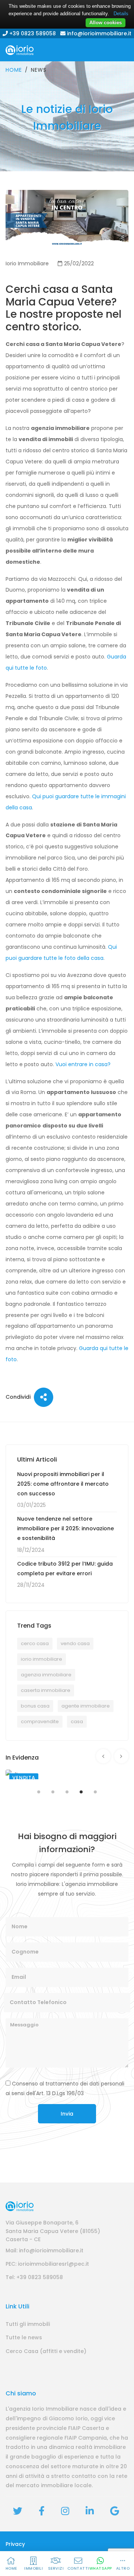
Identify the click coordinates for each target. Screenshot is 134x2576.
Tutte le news (24, 2337)
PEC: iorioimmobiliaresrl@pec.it (47, 2264)
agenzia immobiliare (46, 1675)
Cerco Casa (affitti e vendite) (46, 2351)
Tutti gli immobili (28, 2324)
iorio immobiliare (42, 1659)
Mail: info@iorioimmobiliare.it (44, 2250)
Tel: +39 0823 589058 (34, 2277)
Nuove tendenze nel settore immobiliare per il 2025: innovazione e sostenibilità (66, 1528)
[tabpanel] (67, 1774)
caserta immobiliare (46, 1690)
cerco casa (35, 1643)
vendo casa (75, 1643)
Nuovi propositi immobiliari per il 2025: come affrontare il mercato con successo (63, 1484)
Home (14, 70)
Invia (67, 2114)
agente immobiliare (86, 1706)
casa (77, 1721)
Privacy (15, 2544)
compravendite (40, 1721)
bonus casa (35, 1706)
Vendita (24, 1778)
